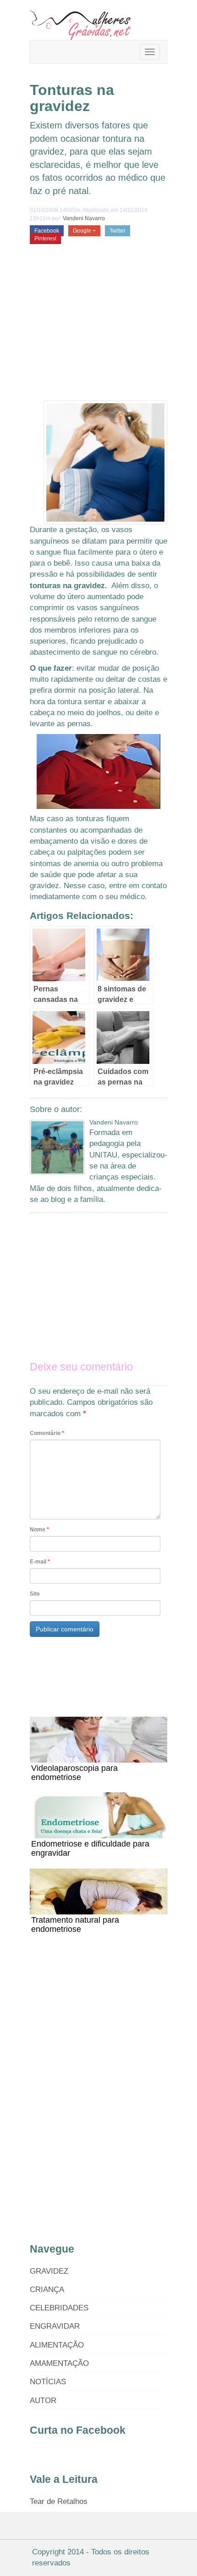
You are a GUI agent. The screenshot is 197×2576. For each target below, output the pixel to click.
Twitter (118, 231)
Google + (84, 231)
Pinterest (45, 239)
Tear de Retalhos (59, 2501)
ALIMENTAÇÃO (57, 2345)
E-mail (40, 1562)
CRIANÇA (47, 2289)
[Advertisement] (98, 332)
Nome (39, 1530)
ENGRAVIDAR (55, 2326)
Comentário (47, 1433)
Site (35, 1594)
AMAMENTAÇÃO (59, 2363)
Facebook (47, 231)
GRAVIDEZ (49, 2271)
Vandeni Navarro (84, 218)
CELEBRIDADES (59, 2308)
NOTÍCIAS (48, 2382)
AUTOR (43, 2401)
